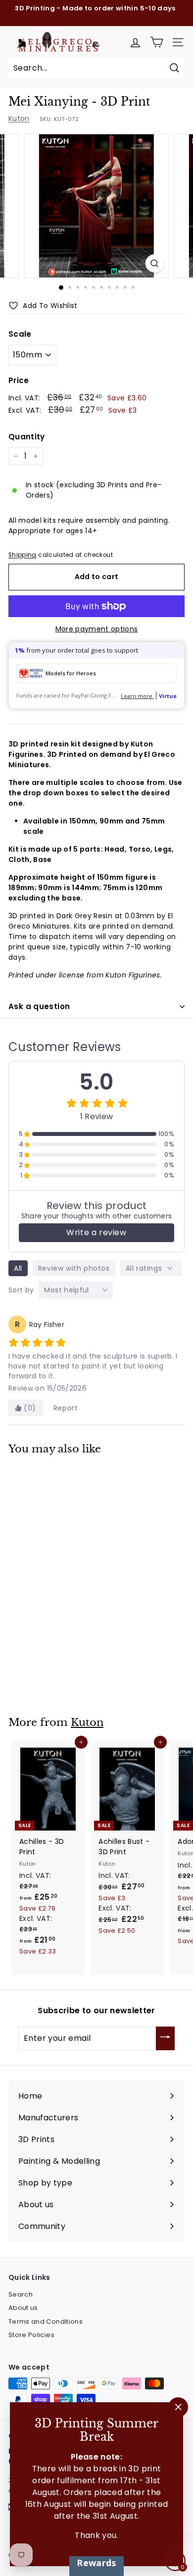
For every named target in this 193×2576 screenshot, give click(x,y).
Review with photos (74, 1268)
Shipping (23, 555)
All (18, 1268)
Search (21, 2294)
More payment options (97, 629)
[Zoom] (154, 263)
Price (19, 380)
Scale (20, 334)
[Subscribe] (165, 2038)
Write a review (96, 1232)
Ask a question (39, 1006)
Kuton (19, 118)
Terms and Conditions (46, 2322)
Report (66, 1408)
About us (23, 2308)
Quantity (27, 437)
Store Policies (31, 2335)
